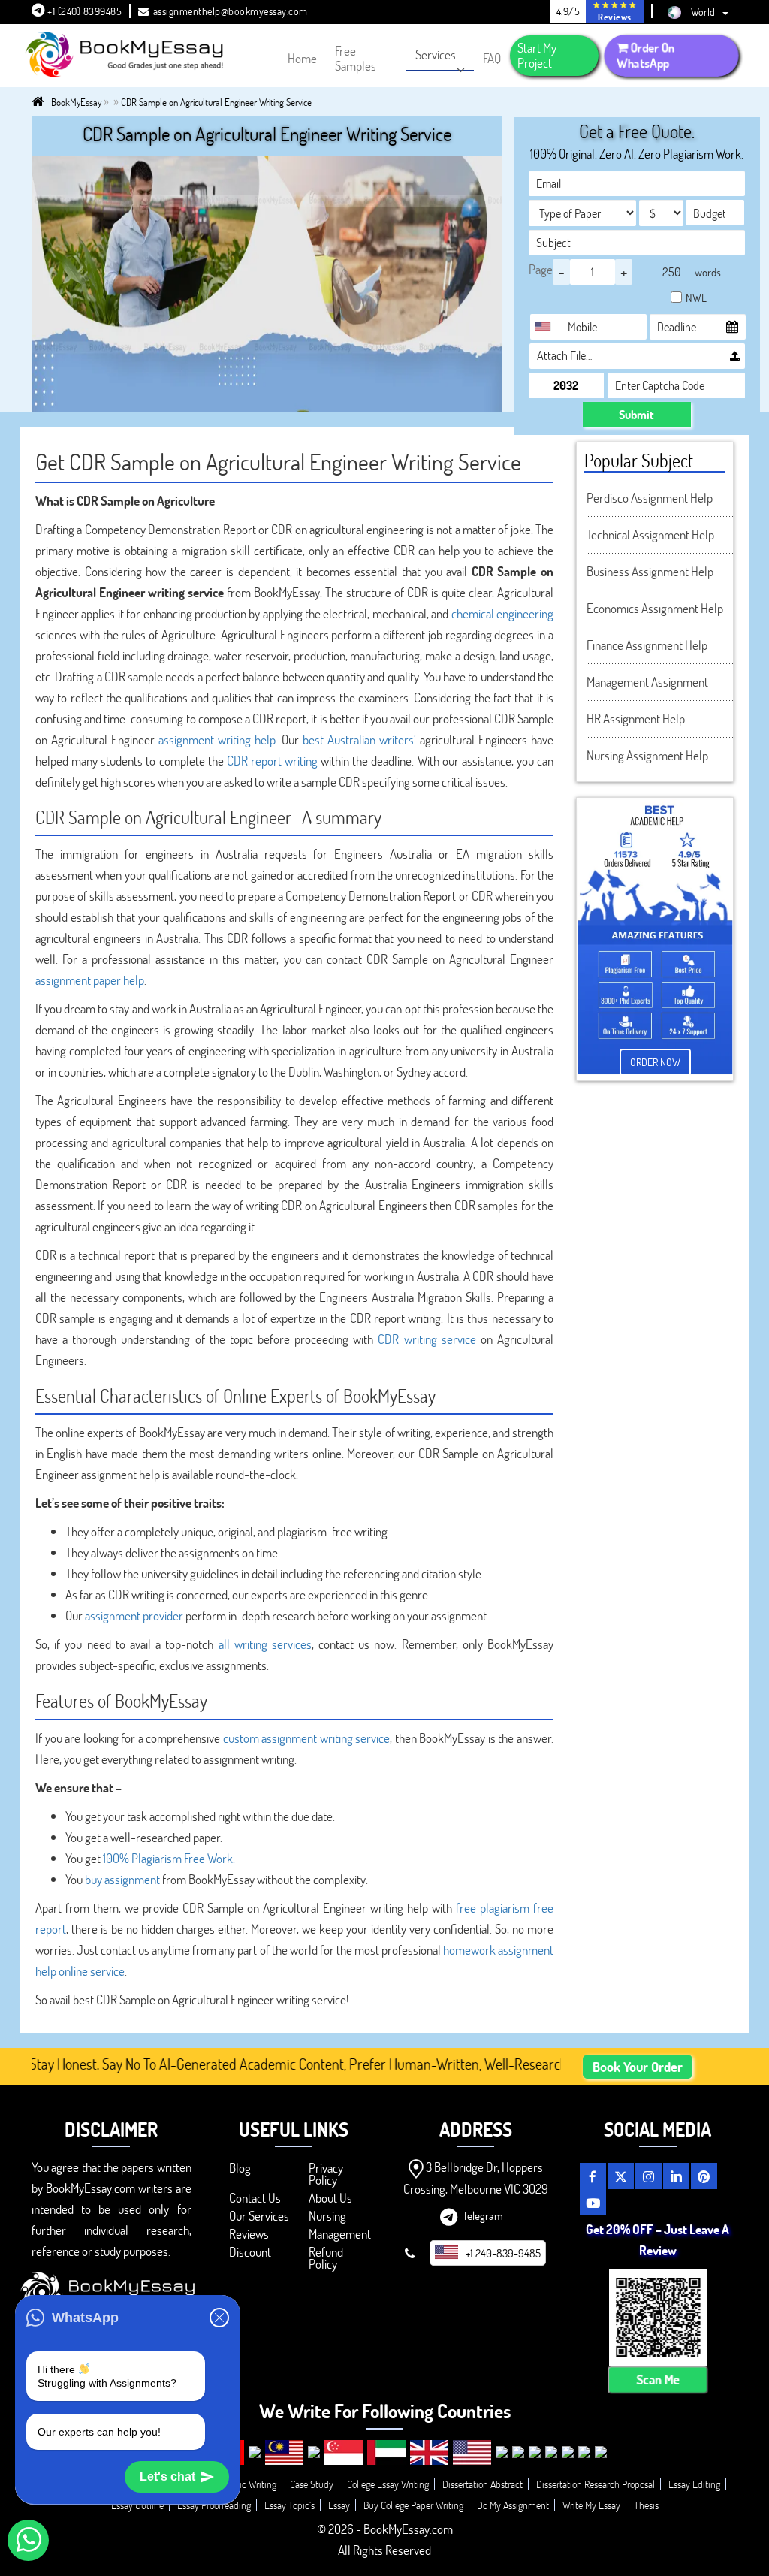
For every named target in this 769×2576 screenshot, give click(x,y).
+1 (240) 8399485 (84, 11)
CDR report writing (272, 761)
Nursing (327, 2216)
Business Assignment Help (650, 571)
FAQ (492, 58)
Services (436, 54)
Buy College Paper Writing (413, 2505)
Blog (240, 2168)
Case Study (312, 2484)
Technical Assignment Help (650, 535)
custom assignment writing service (307, 1738)
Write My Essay (591, 2505)
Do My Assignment (513, 2505)
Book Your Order (638, 2067)
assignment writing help (217, 740)
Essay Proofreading (214, 2505)
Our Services (259, 2216)
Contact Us (255, 2198)
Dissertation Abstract (483, 2484)
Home (302, 58)
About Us (330, 2198)
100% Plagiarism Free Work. (169, 1858)
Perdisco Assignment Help (650, 498)
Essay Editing (694, 2484)
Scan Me (658, 2380)
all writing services (265, 1644)
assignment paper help (90, 980)
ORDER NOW (655, 1062)
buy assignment (122, 1879)
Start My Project (537, 55)
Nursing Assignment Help (647, 755)
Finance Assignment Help (647, 645)
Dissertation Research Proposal (596, 2484)
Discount (250, 2252)
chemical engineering (502, 613)
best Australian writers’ (359, 740)
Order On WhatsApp (646, 55)
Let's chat (167, 2476)
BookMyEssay (76, 102)
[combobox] (547, 327)
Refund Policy (326, 2258)
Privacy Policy (326, 2174)
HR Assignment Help (636, 719)
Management (340, 2234)
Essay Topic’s (290, 2505)
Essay (339, 2505)
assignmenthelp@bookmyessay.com (231, 11)
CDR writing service (427, 1339)
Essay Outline (137, 2505)
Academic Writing (242, 2484)
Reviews (249, 2234)
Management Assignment (647, 682)
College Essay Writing (388, 2484)
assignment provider (134, 1616)
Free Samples (356, 58)
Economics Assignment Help (655, 608)
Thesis (646, 2505)
